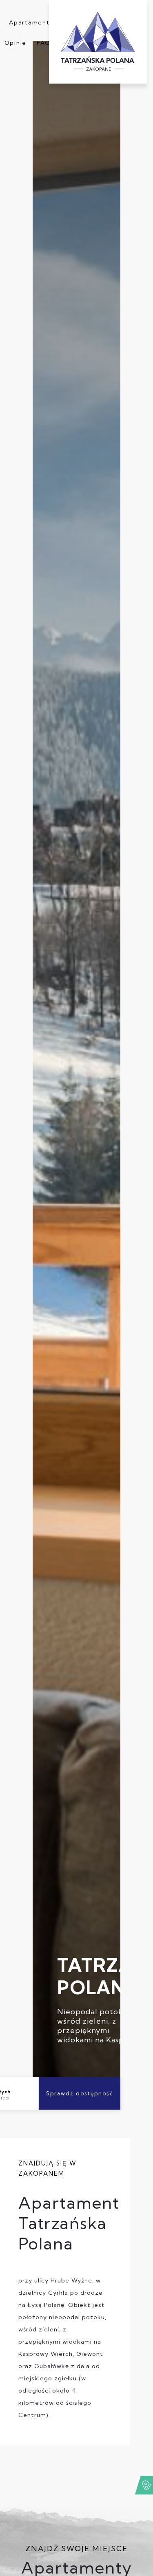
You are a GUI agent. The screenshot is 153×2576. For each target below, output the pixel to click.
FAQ (44, 43)
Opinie (16, 43)
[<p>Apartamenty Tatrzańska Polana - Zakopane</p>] (98, 42)
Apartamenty (31, 22)
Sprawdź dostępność (80, 2093)
